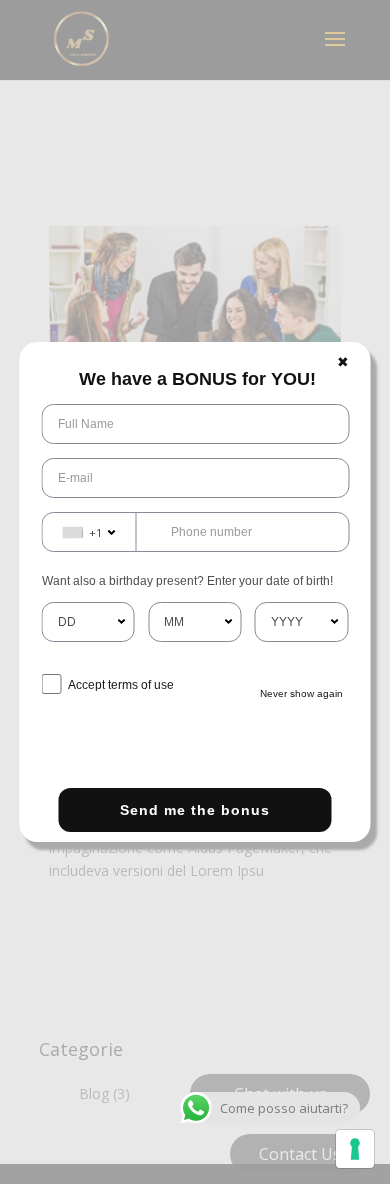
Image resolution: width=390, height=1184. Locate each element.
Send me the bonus (195, 810)
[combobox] (90, 532)
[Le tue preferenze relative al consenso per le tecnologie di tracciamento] (355, 1149)
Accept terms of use (121, 685)
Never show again (301, 693)
